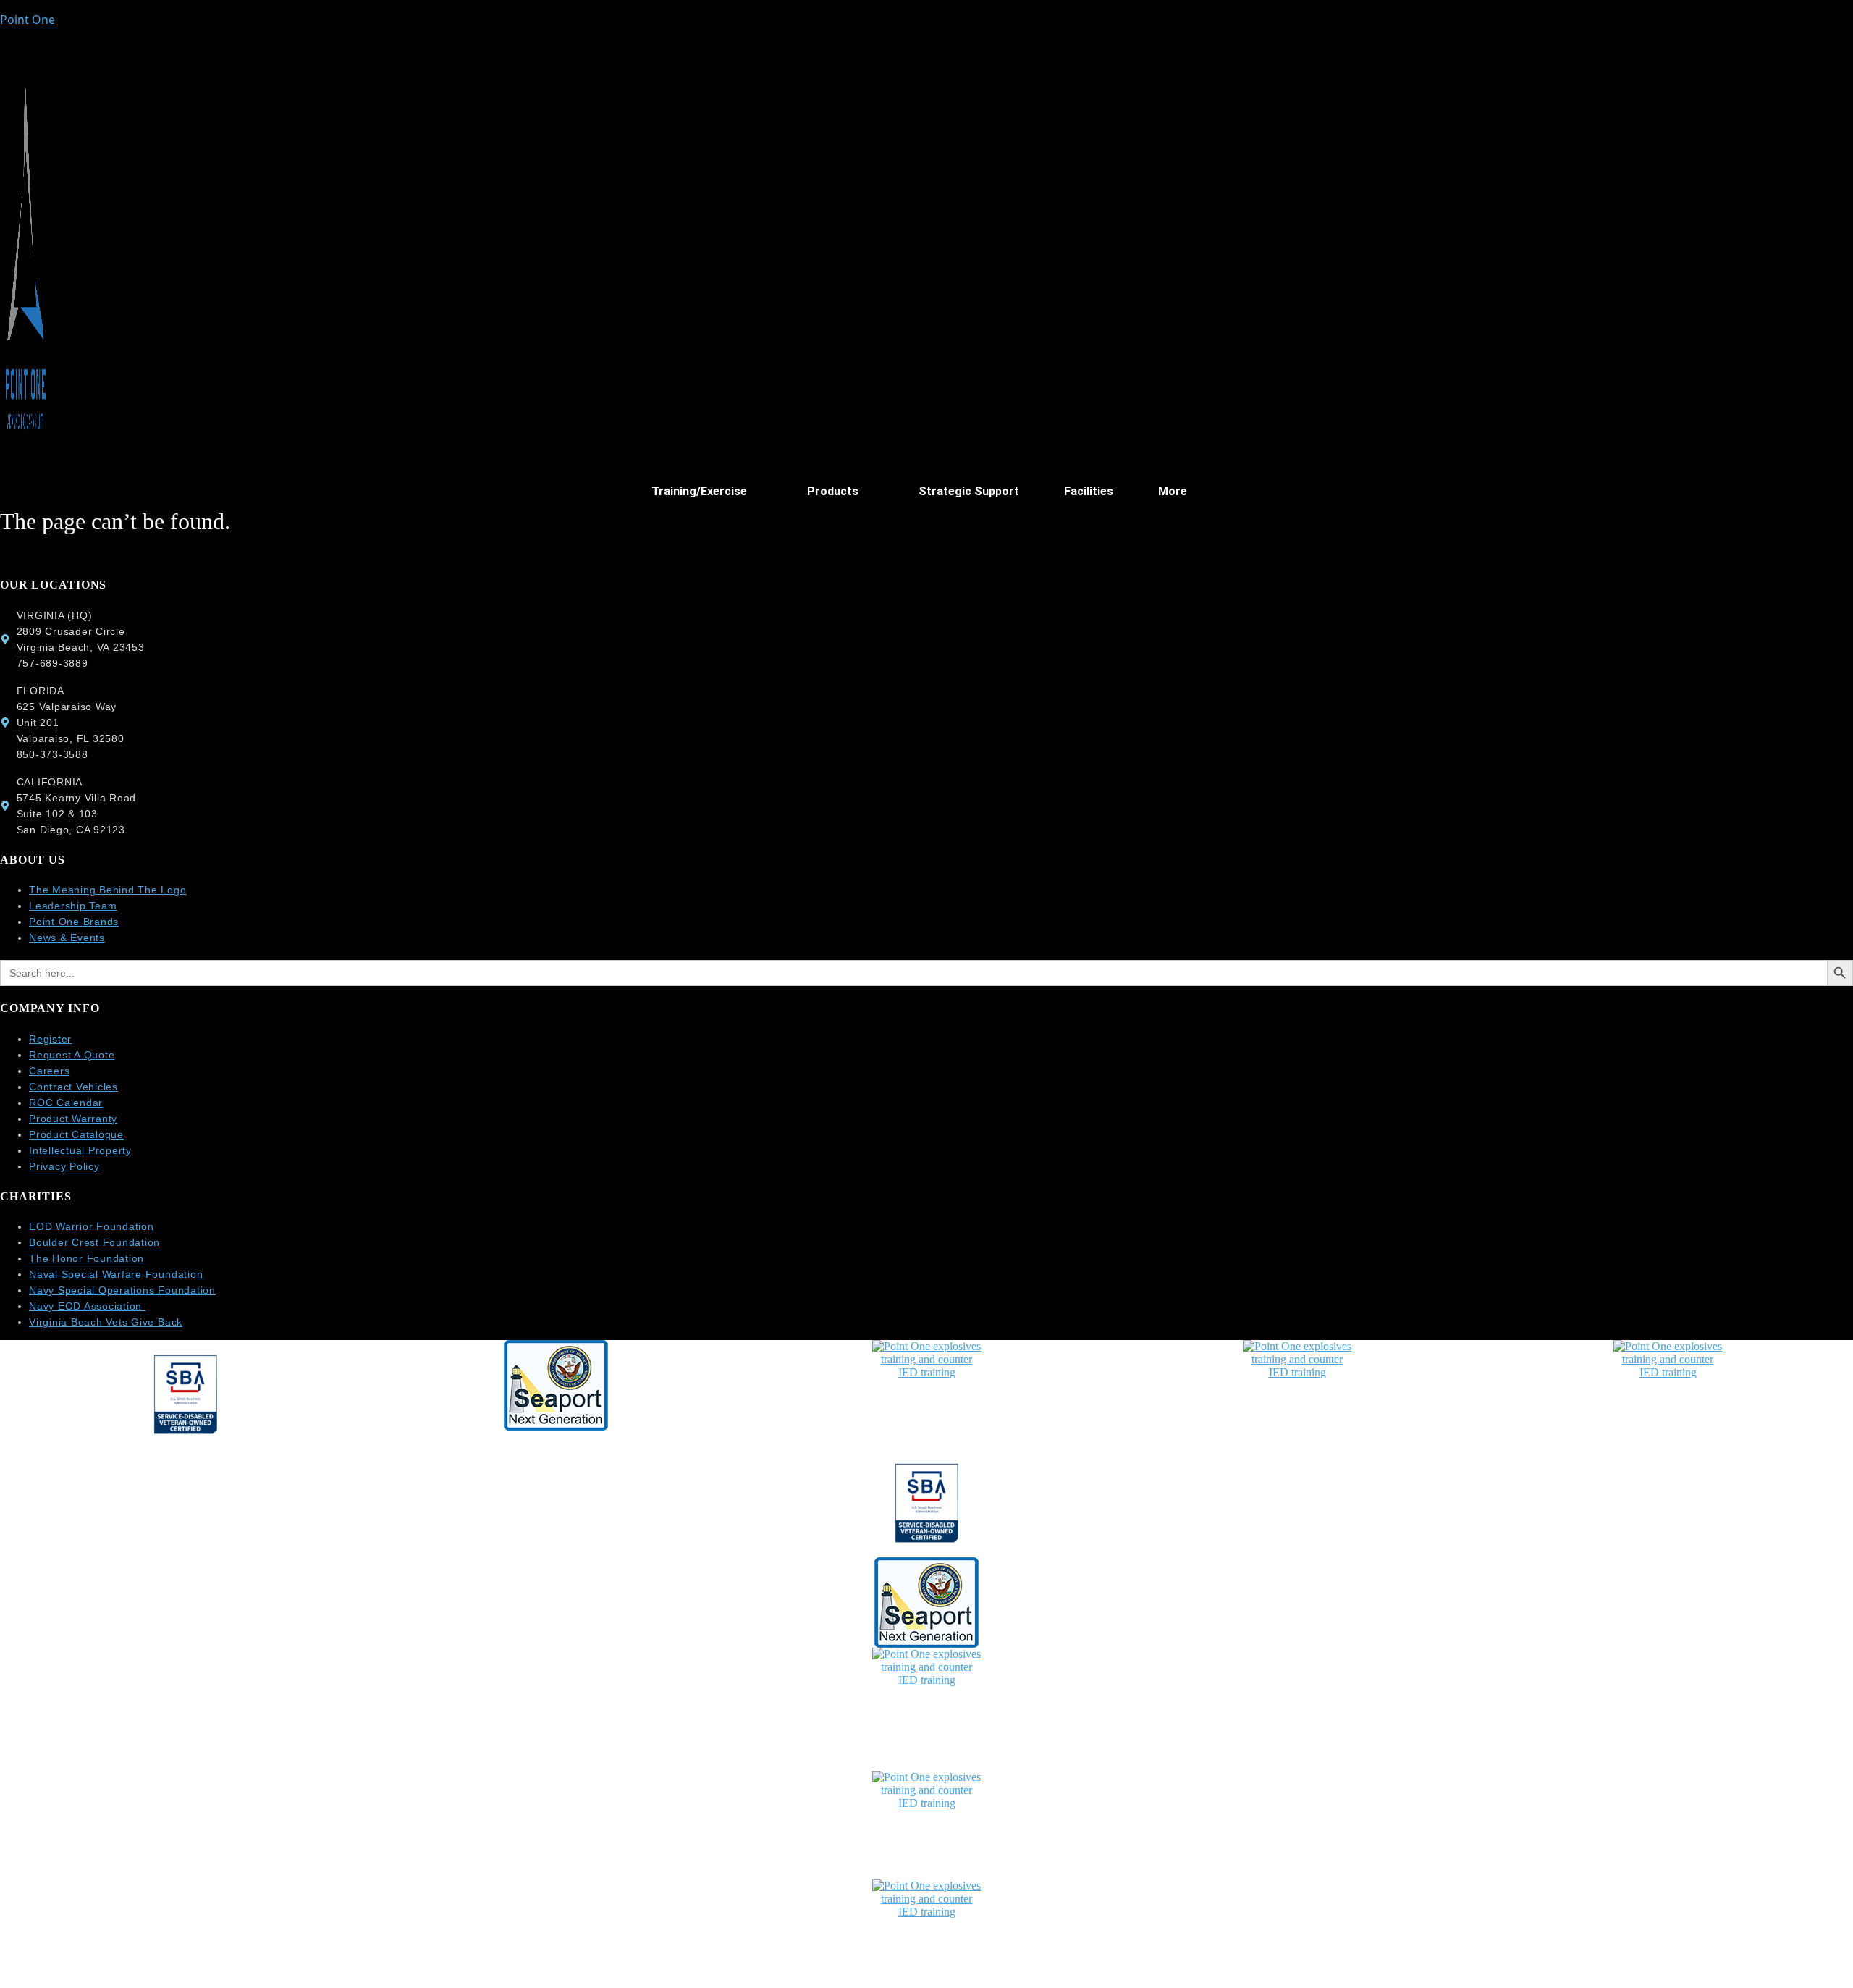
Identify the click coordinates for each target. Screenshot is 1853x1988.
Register (50, 1039)
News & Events (67, 938)
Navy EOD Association (87, 1306)
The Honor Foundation (86, 1258)
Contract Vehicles (73, 1087)
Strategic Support (969, 491)
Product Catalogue (76, 1134)
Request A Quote (72, 1055)
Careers (49, 1071)
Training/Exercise (699, 491)
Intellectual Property (80, 1150)
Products (833, 491)
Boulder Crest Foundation (94, 1242)
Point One (28, 20)
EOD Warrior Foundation (92, 1226)
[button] (707, 492)
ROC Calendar (66, 1103)
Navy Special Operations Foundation (122, 1290)
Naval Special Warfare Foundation (116, 1274)
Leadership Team (73, 906)
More (1173, 491)
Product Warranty (73, 1119)
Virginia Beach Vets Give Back (106, 1322)
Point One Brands (74, 922)
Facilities (1089, 491)
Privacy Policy (64, 1166)
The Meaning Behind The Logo (108, 890)
